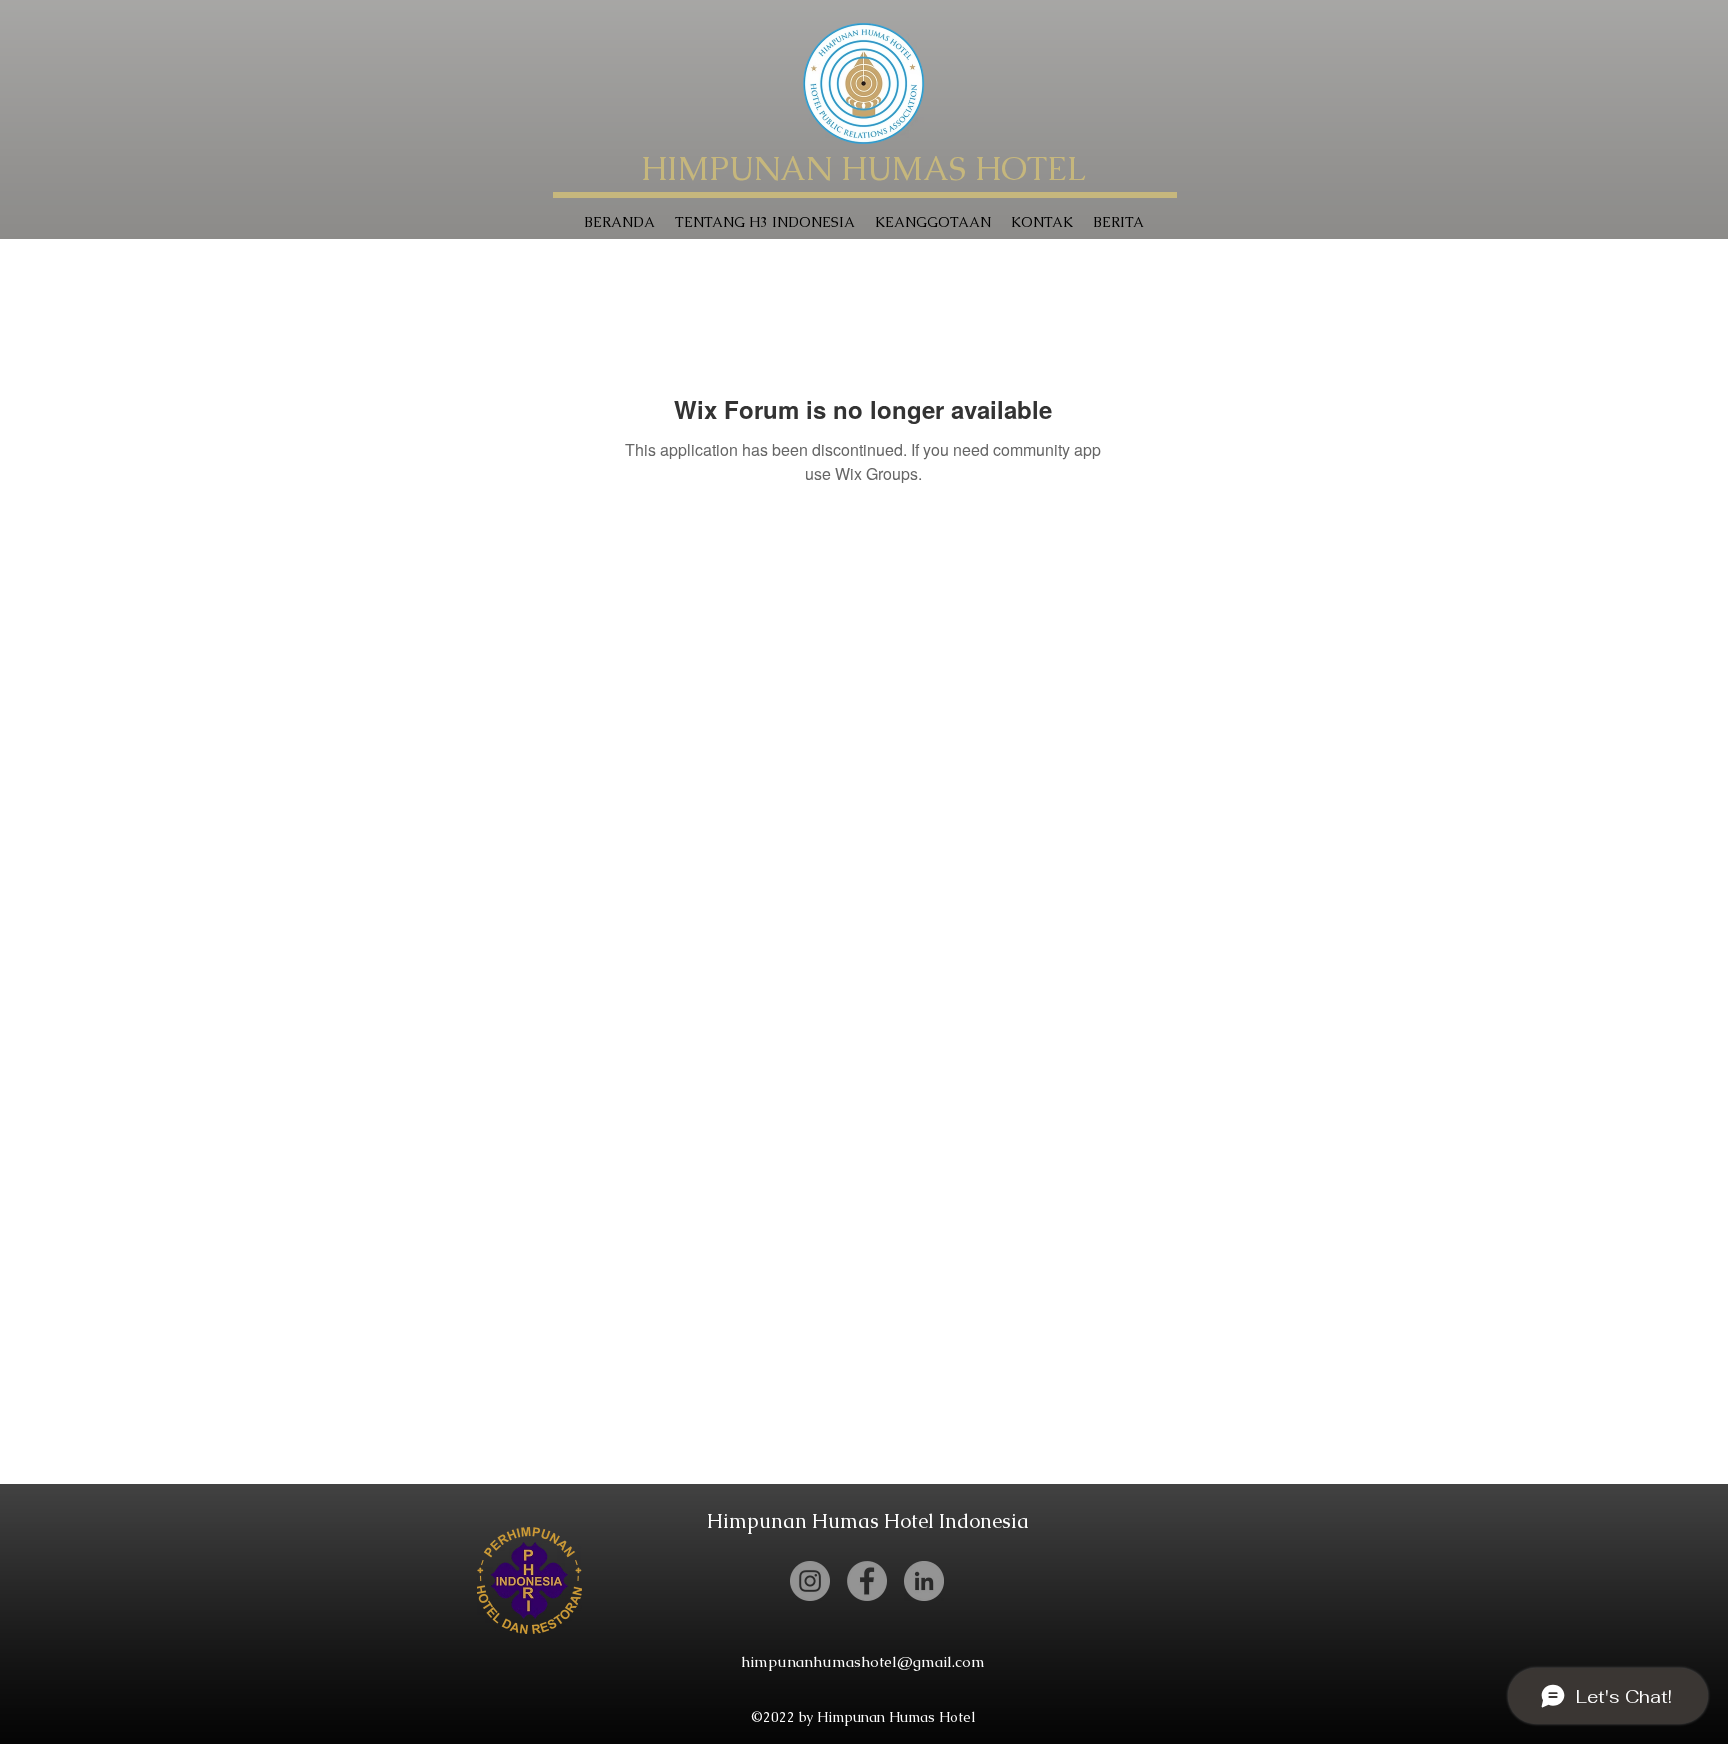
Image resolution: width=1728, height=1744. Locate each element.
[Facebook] (867, 1581)
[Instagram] (810, 1581)
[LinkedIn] (924, 1581)
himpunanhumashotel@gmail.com (863, 1661)
